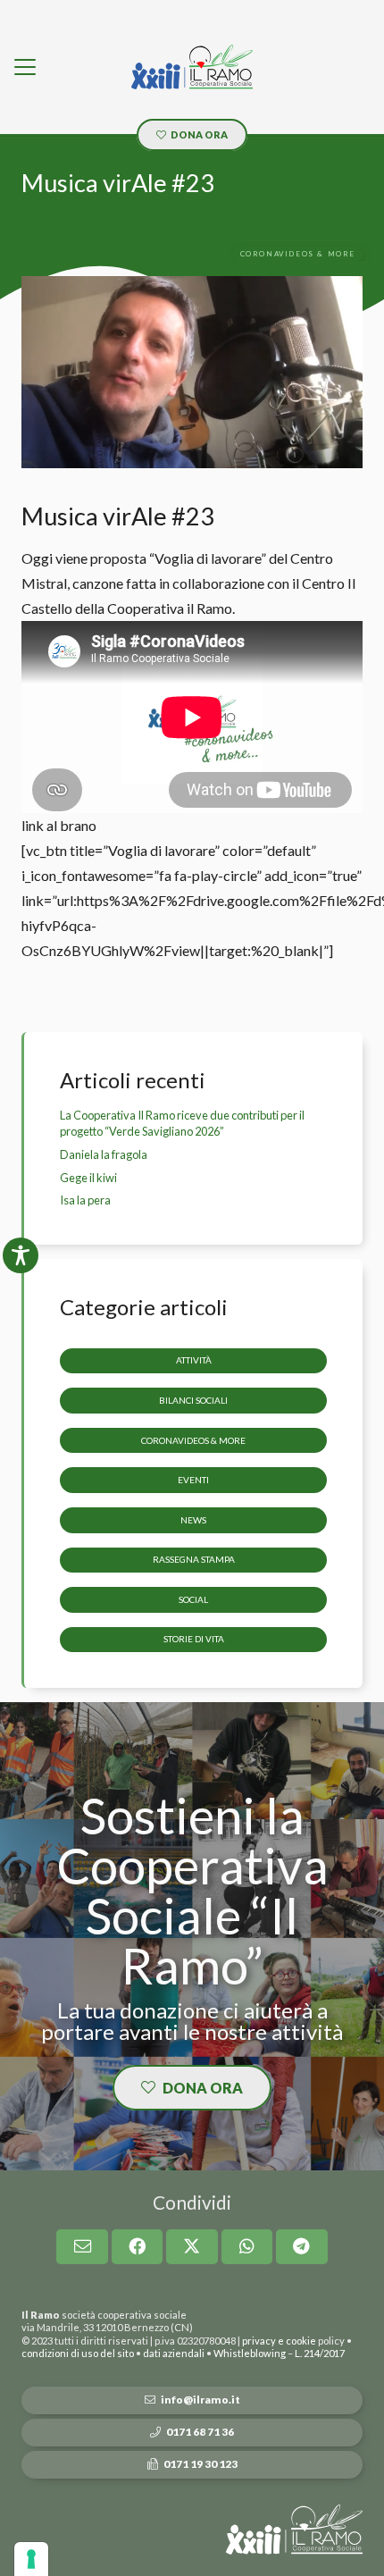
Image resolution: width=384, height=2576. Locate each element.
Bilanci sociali (193, 1400)
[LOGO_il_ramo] (192, 67)
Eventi (193, 1480)
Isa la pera (85, 1200)
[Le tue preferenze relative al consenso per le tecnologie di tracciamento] (31, 2559)
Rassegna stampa (194, 1559)
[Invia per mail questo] (82, 2246)
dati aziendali (174, 2353)
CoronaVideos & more (193, 1440)
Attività (194, 1360)
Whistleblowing (250, 2353)
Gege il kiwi (88, 1178)
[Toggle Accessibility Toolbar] (21, 1255)
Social (193, 1599)
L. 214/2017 (320, 2353)
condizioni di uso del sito (78, 2353)
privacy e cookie (279, 2341)
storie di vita (194, 1639)
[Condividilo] (138, 2246)
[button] (25, 67)
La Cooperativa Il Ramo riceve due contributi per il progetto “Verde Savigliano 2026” (182, 1123)
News (193, 1520)
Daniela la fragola (104, 1154)
